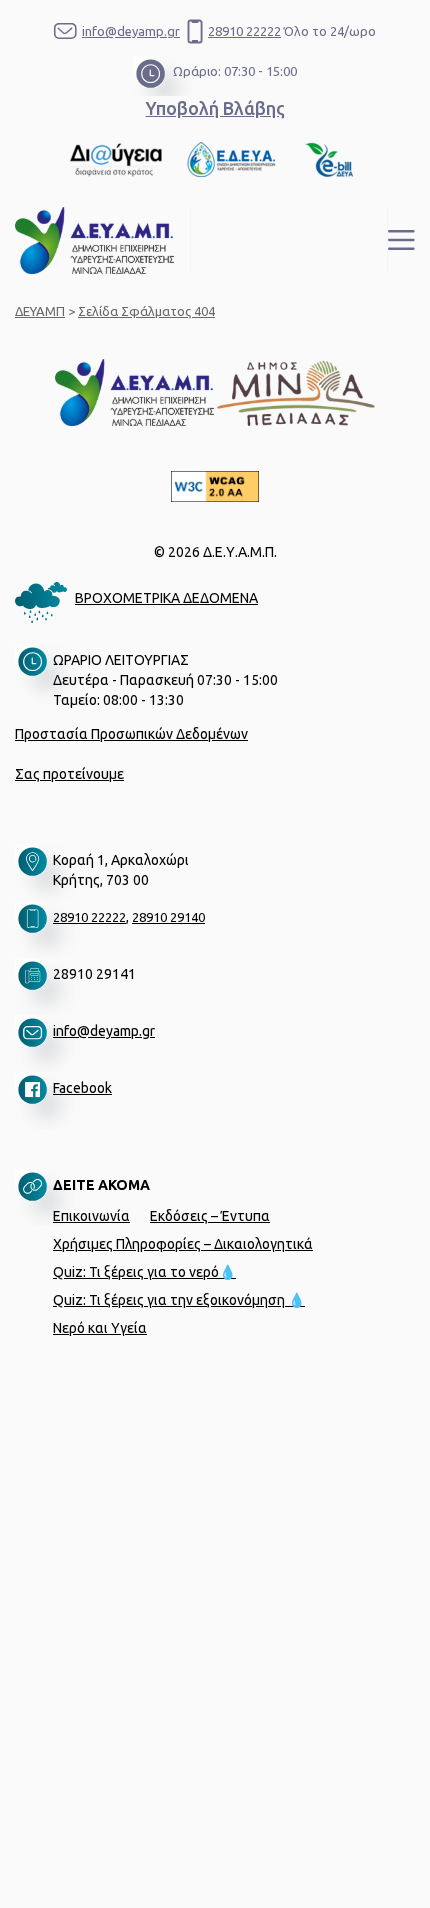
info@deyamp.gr (131, 31)
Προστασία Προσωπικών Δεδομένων (131, 734)
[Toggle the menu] (401, 240)
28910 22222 (244, 31)
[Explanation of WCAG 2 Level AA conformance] (215, 486)
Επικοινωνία (91, 1216)
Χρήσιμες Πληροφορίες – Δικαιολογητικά (183, 1244)
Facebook (82, 1088)
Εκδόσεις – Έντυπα (210, 1216)
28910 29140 (168, 917)
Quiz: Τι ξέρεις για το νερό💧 (144, 1272)
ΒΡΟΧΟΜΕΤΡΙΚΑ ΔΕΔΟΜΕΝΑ (166, 598)
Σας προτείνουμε (69, 774)
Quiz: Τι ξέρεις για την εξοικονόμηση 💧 (179, 1300)
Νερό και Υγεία (100, 1328)
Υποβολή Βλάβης (215, 108)
